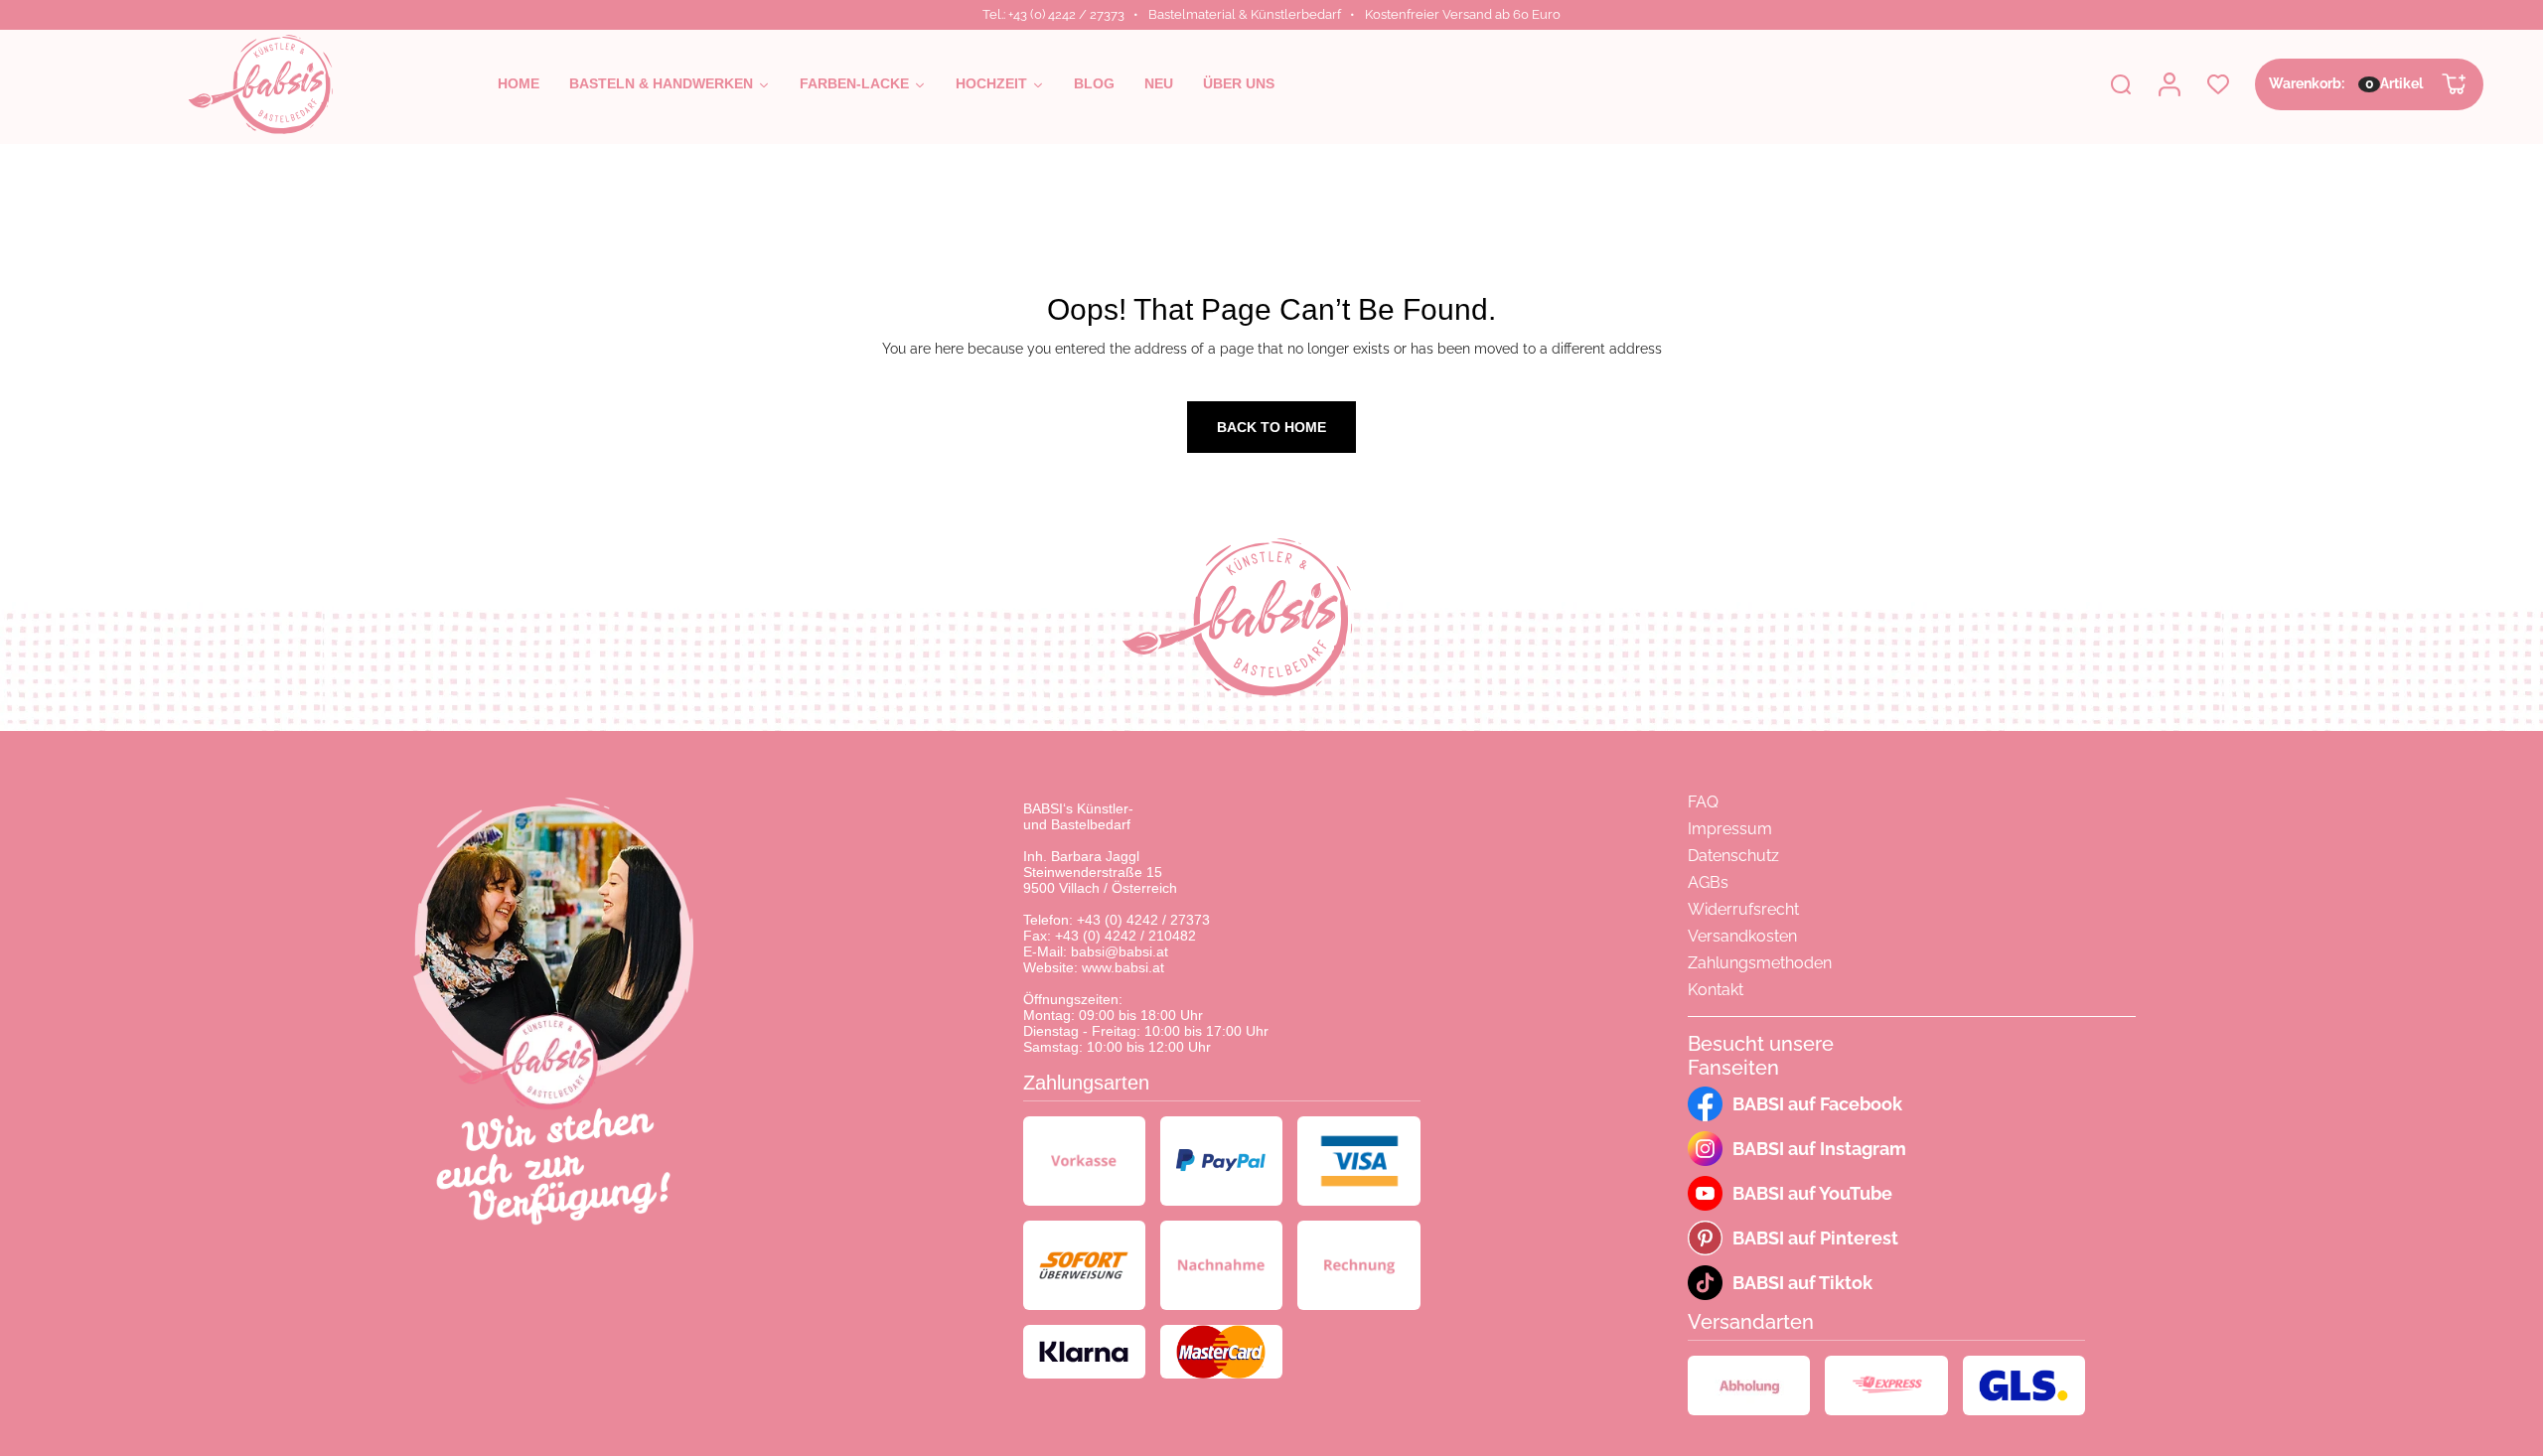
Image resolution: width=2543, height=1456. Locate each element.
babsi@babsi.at (1120, 951)
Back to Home (1271, 427)
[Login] (2169, 84)
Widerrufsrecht (1743, 909)
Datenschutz (1733, 856)
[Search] (2121, 84)
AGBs (1708, 882)
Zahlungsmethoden (1760, 963)
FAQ (1703, 802)
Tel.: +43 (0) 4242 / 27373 (1053, 14)
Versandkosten (1742, 936)
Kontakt (1716, 990)
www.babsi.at (1123, 967)
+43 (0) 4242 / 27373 (1143, 920)
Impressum (1730, 829)
